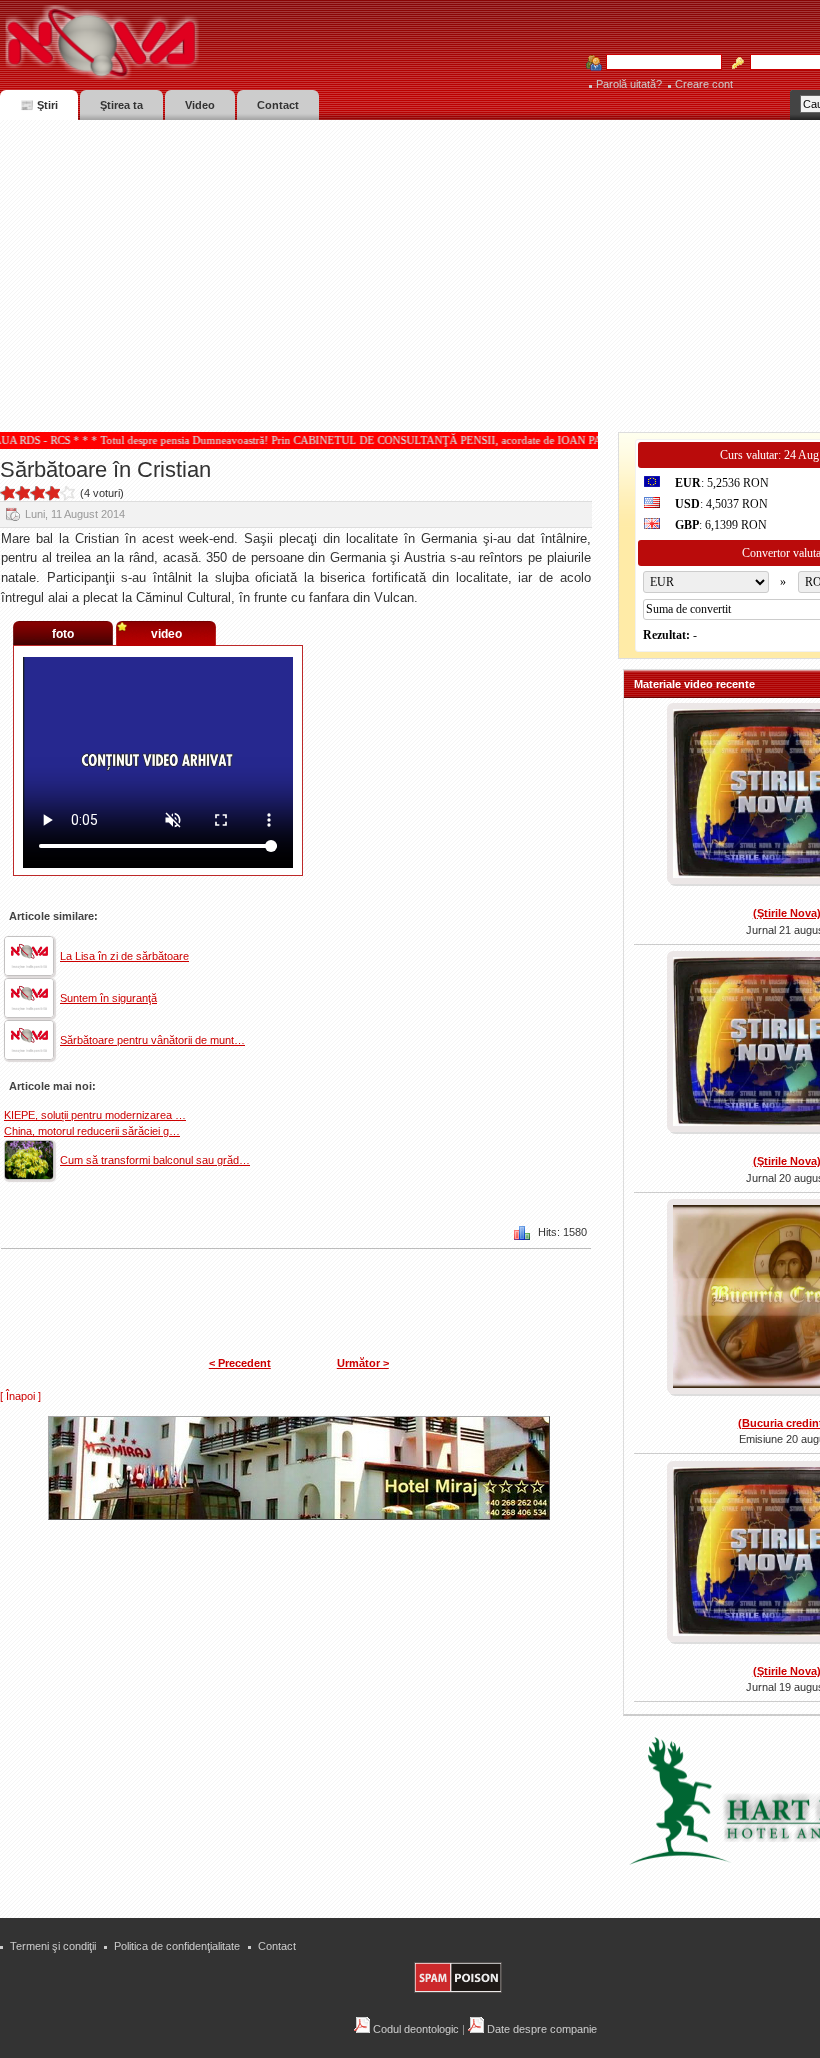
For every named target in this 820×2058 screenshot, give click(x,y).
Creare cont (704, 84)
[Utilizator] (658, 63)
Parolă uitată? (629, 84)
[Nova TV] (275, 42)
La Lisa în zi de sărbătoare (124, 956)
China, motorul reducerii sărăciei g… (92, 1131)
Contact (277, 1946)
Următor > (363, 1363)
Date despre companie (540, 2029)
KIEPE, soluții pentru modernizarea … (95, 1115)
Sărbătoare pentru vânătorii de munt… (152, 1040)
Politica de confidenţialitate (177, 1946)
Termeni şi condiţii (53, 1946)
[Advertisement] (410, 270)
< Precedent (240, 1363)
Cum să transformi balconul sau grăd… (155, 1160)
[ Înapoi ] (20, 1396)
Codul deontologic (414, 2029)
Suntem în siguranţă (108, 998)
